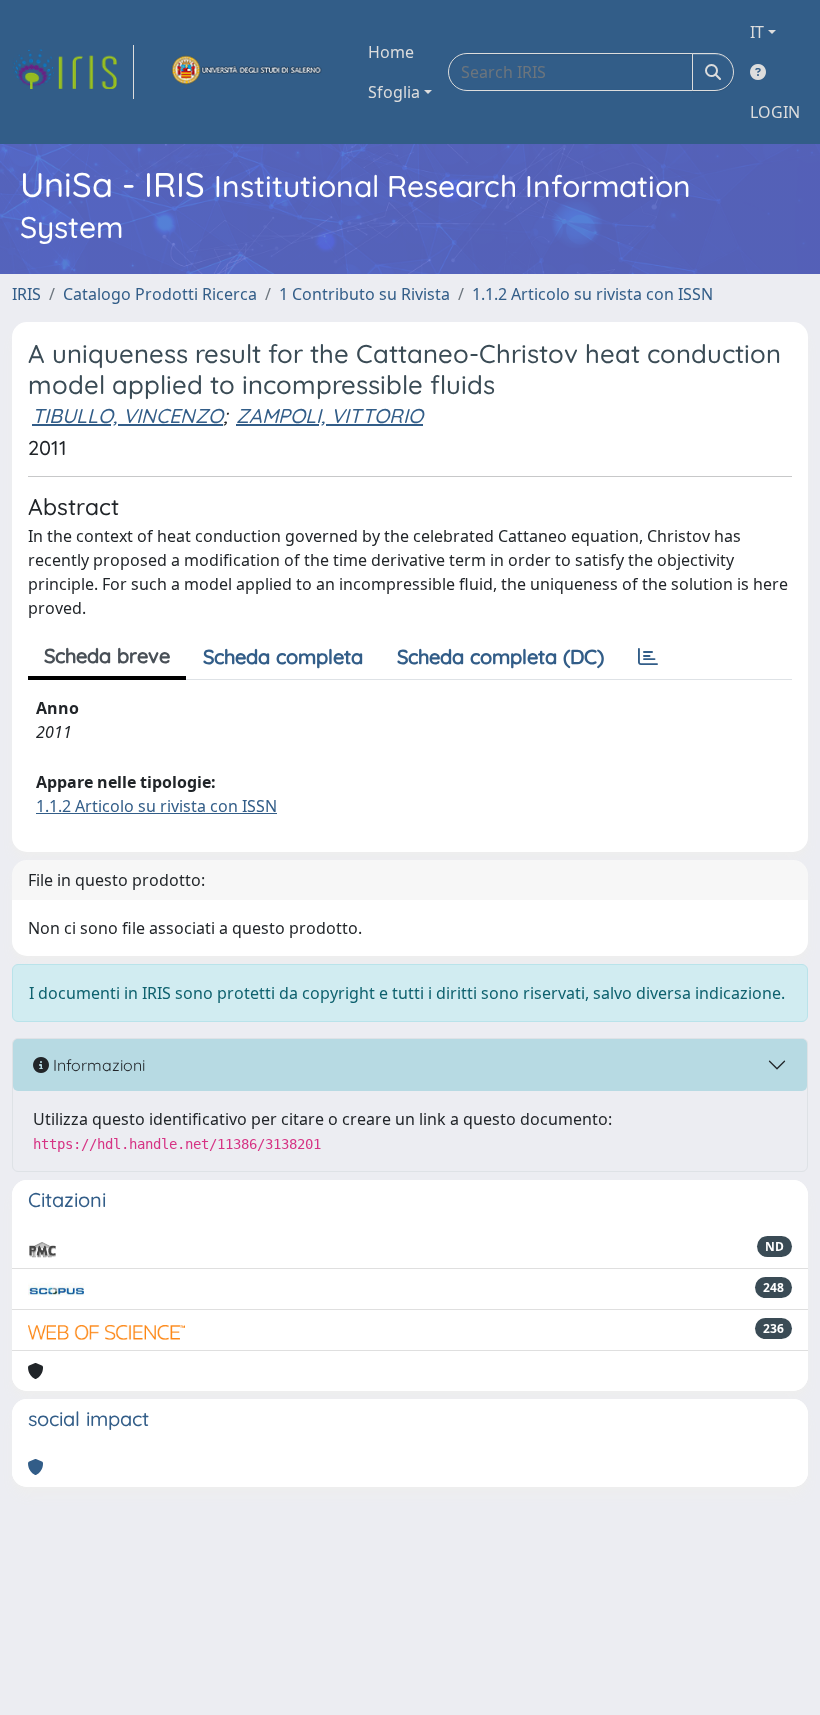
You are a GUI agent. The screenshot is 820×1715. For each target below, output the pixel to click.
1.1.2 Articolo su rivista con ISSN (592, 294)
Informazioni (97, 1065)
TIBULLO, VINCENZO (127, 415)
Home (391, 52)
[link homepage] (73, 72)
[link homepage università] (247, 72)
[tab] (648, 657)
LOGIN (775, 112)
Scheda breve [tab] (107, 655)
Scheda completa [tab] (283, 656)
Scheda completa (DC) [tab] (500, 656)
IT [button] (757, 32)
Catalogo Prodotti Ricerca (160, 294)
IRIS (26, 294)
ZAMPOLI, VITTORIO (329, 415)
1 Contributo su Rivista (364, 294)
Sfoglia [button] (394, 92)
